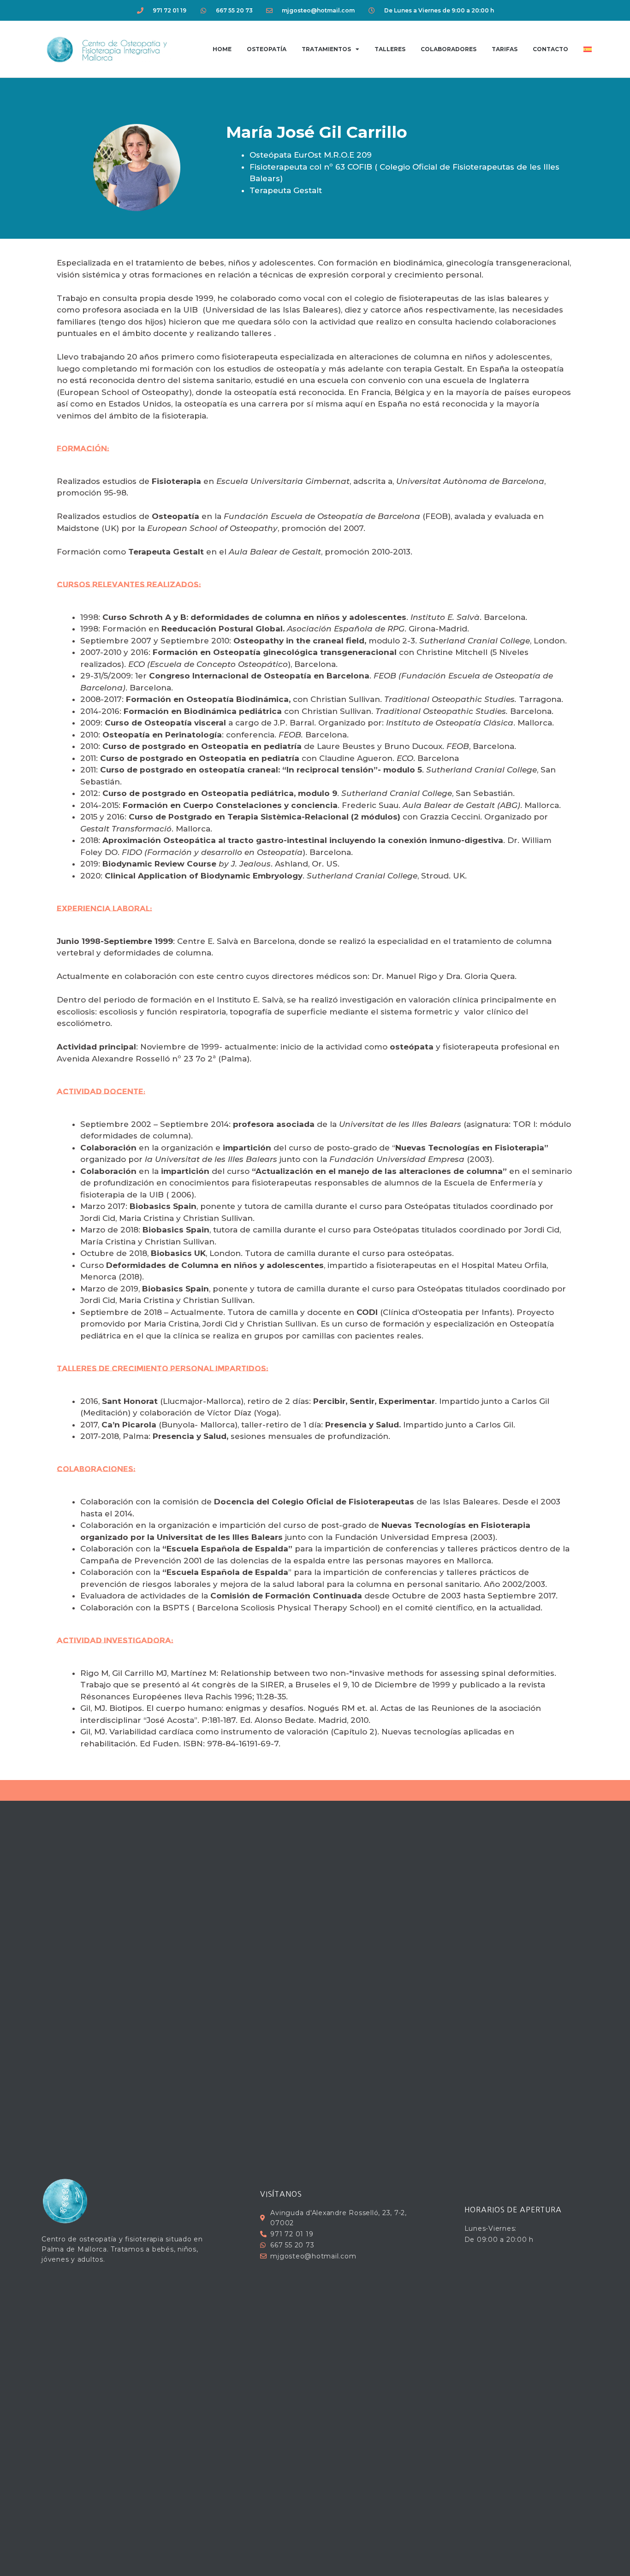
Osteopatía (267, 49)
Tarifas (505, 49)
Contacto (550, 49)
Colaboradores (449, 49)
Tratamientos (326, 49)
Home (222, 49)
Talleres (390, 49)
